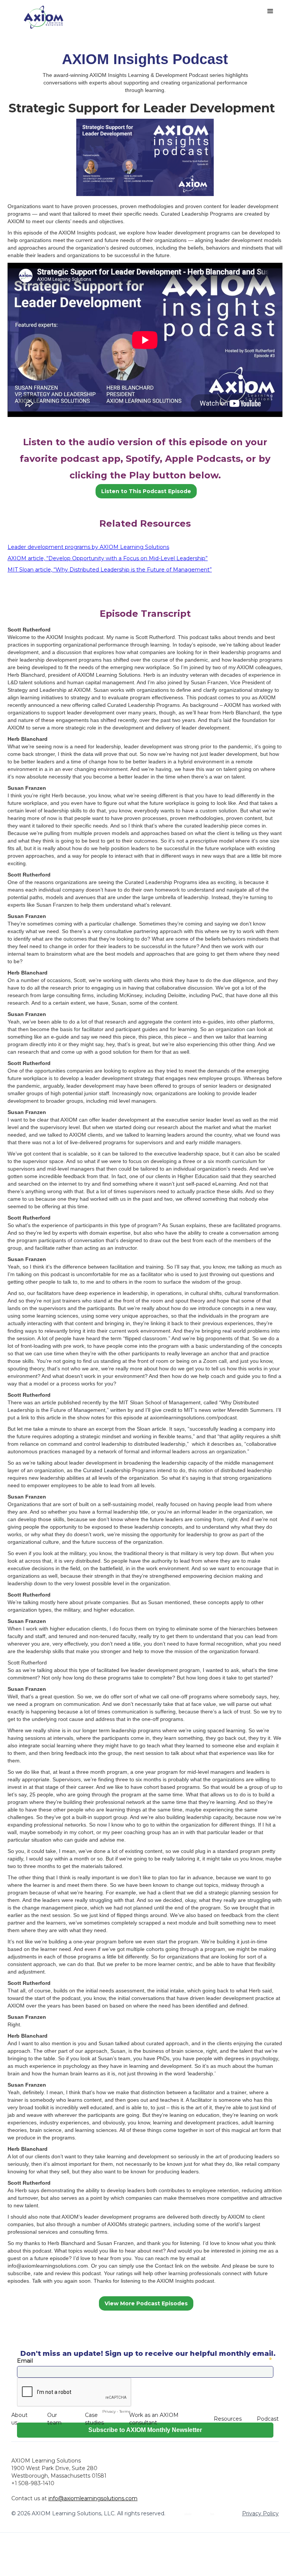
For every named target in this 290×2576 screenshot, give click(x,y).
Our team (54, 2419)
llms (212, 2513)
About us (19, 2419)
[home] (44, 17)
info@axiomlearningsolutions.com (93, 2498)
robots (188, 2513)
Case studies (94, 2419)
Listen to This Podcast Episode (146, 491)
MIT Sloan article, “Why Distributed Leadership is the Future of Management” (110, 570)
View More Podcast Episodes (146, 2303)
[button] (270, 11)
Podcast (268, 2419)
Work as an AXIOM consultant (154, 2419)
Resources (228, 2419)
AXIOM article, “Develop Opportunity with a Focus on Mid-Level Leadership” (108, 558)
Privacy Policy (260, 2513)
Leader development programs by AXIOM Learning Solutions (88, 547)
